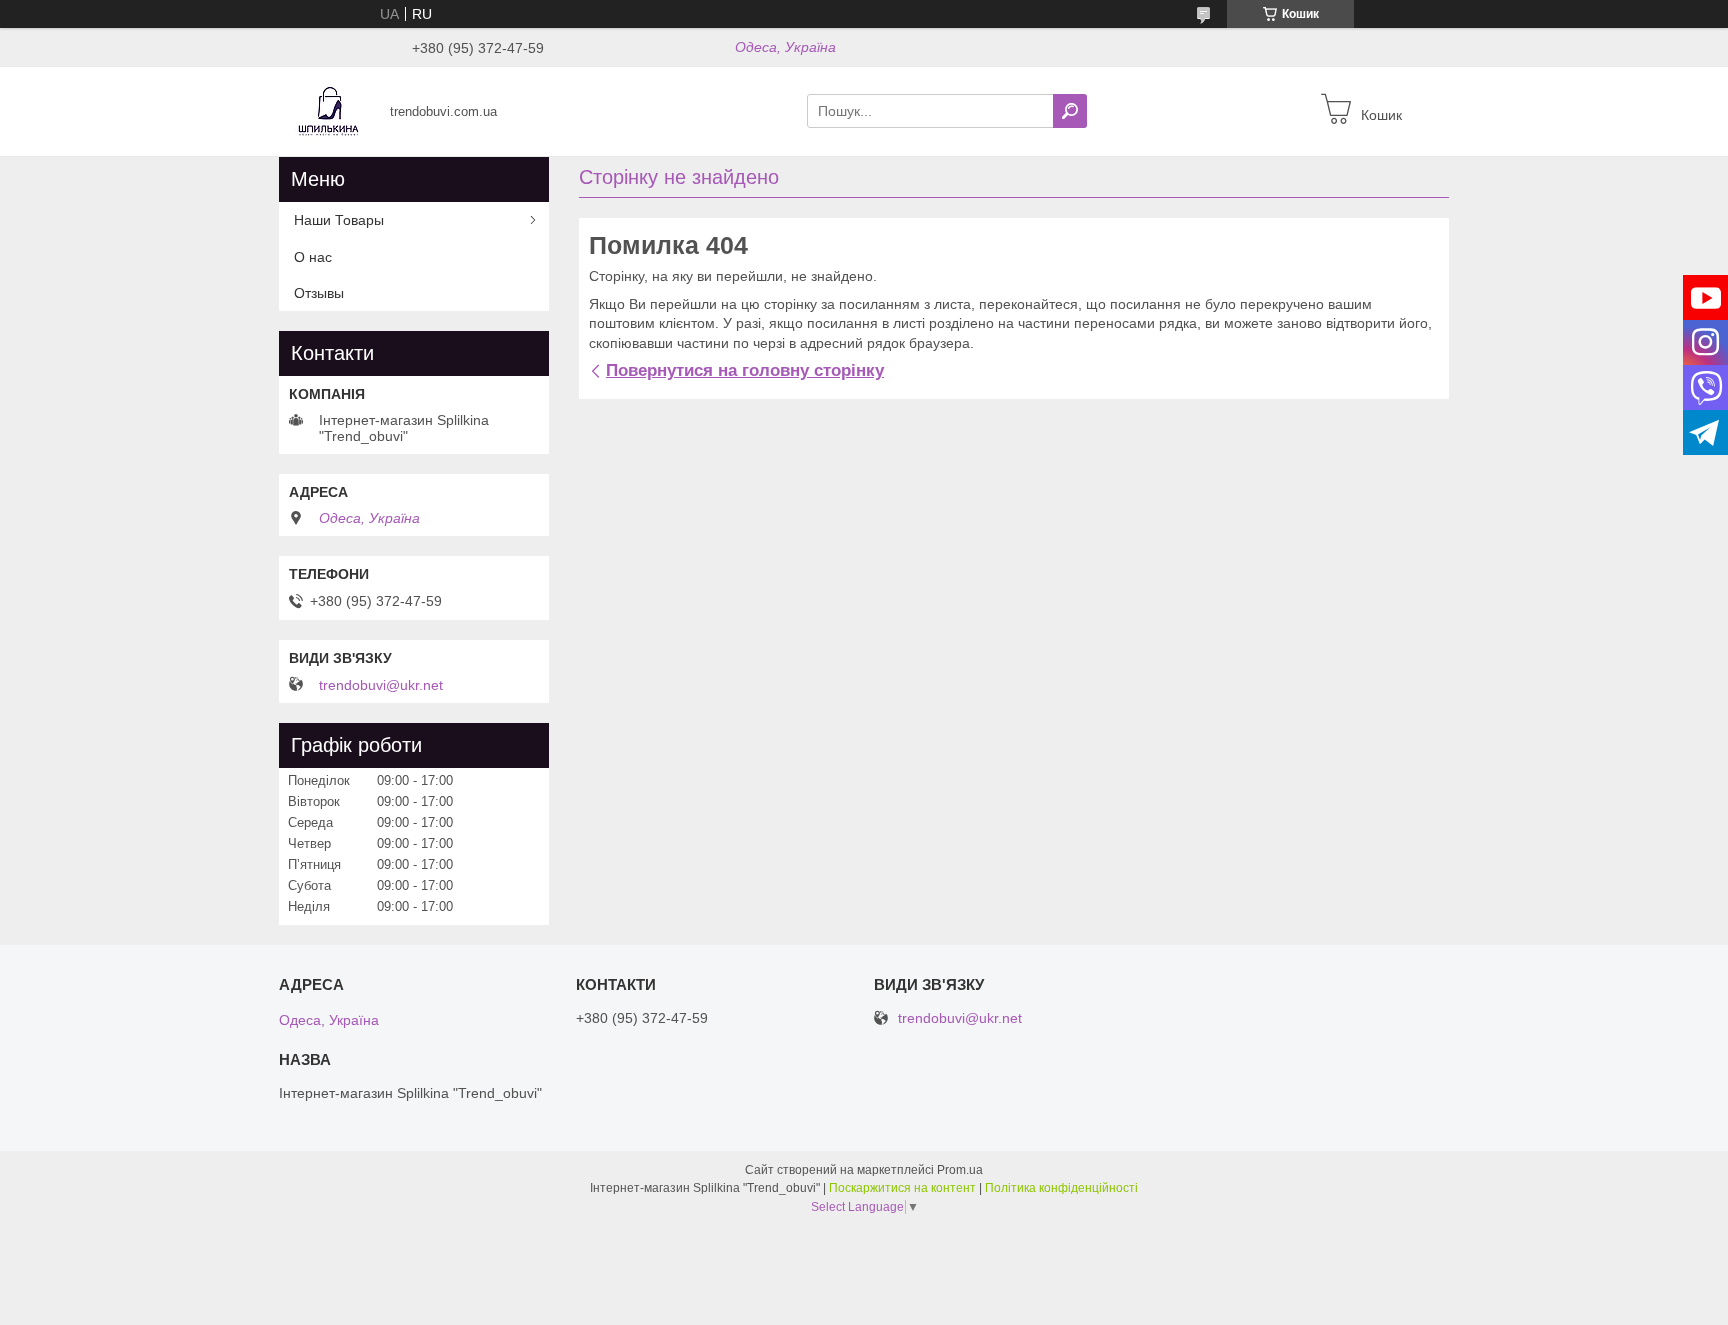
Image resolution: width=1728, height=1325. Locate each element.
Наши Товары (339, 220)
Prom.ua (960, 1170)
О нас (313, 257)
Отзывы (319, 293)
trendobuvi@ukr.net (381, 685)
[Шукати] (1070, 111)
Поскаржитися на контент (902, 1188)
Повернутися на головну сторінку (745, 370)
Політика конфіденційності (1061, 1188)
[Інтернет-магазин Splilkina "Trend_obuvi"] (328, 110)
